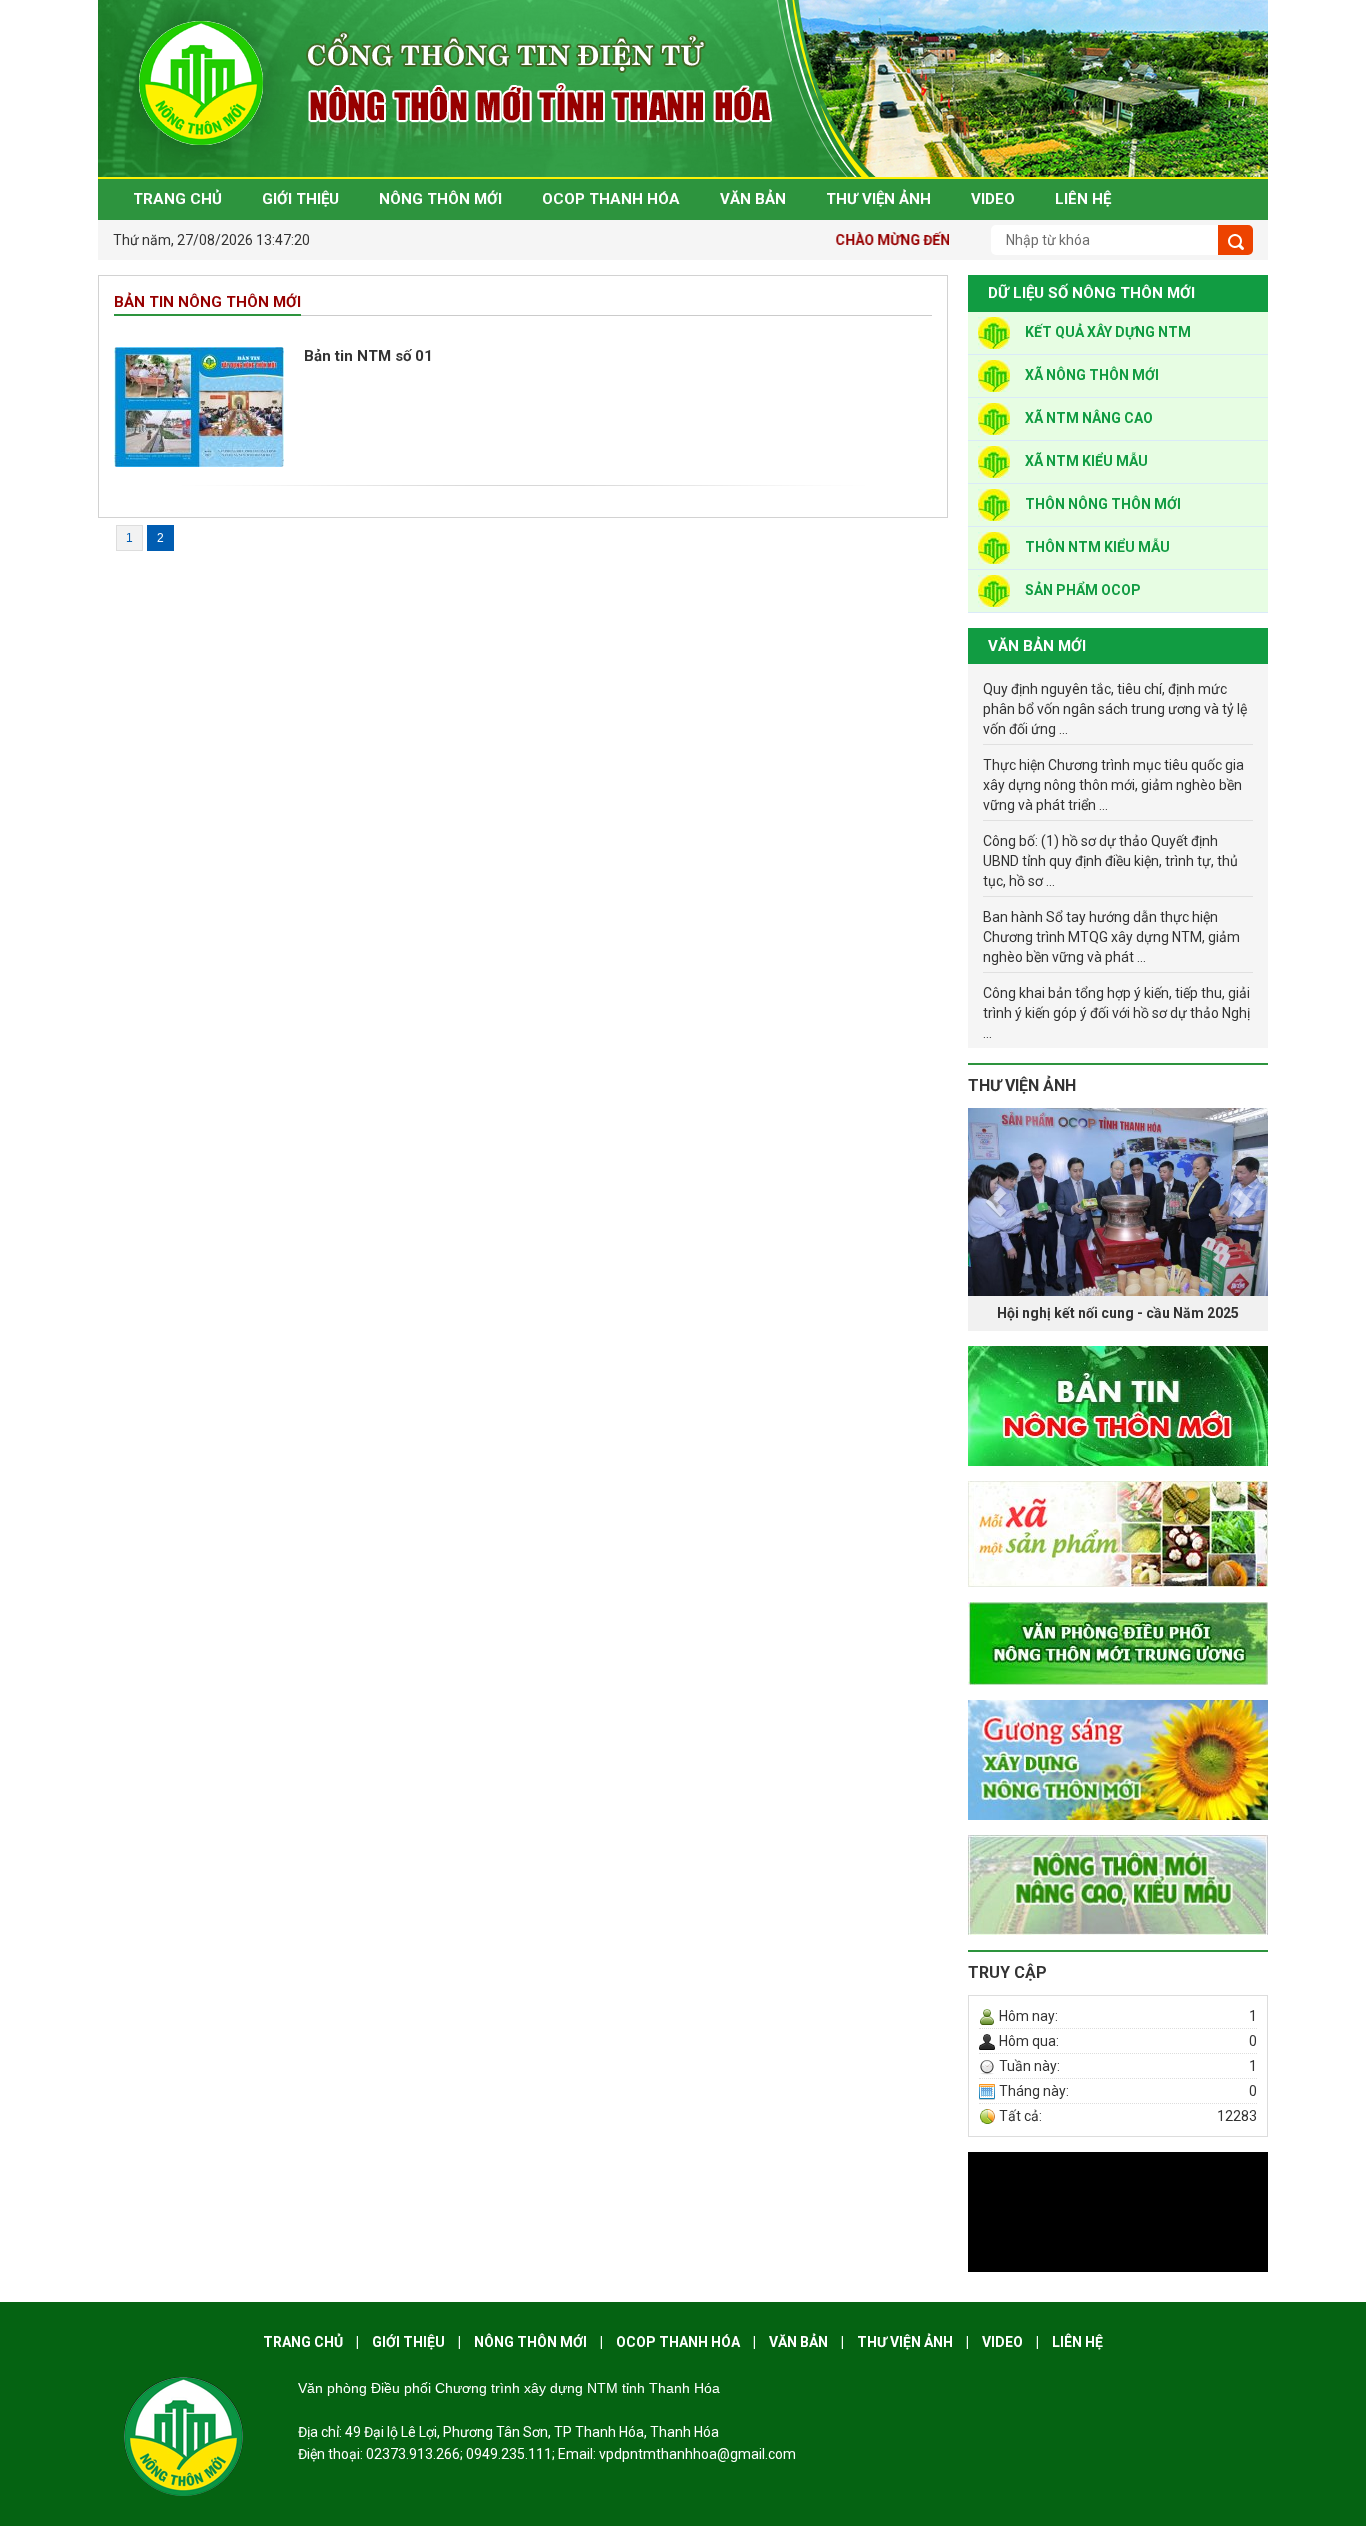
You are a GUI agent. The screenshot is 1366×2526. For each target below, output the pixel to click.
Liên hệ (1077, 2342)
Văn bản (798, 2342)
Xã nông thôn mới (1092, 375)
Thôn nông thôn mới (1103, 504)
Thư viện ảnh (1022, 1085)
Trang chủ (303, 2342)
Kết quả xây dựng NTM (1108, 332)
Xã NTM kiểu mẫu (1086, 461)
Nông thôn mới (530, 2342)
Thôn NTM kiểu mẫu (1097, 547)
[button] (990, 1219)
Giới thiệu (408, 2342)
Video (1002, 2342)
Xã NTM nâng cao (1089, 418)
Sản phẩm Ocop (1083, 590)
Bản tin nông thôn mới (207, 302)
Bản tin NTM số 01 (368, 356)
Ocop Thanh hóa (678, 2342)
